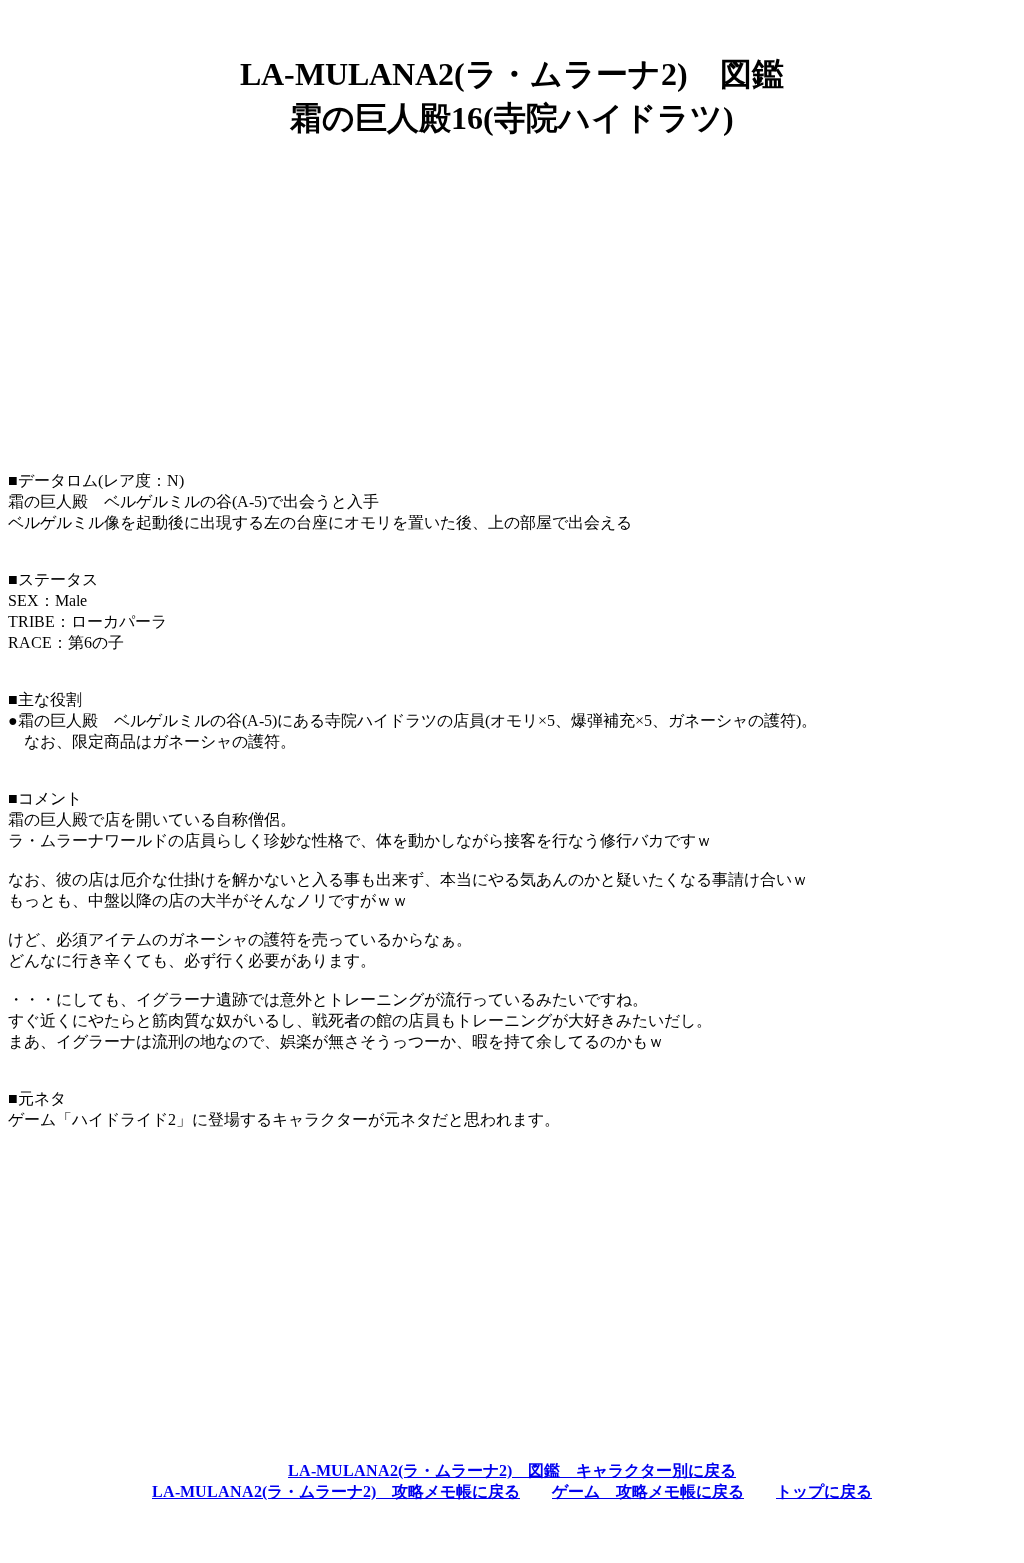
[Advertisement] (512, 297)
